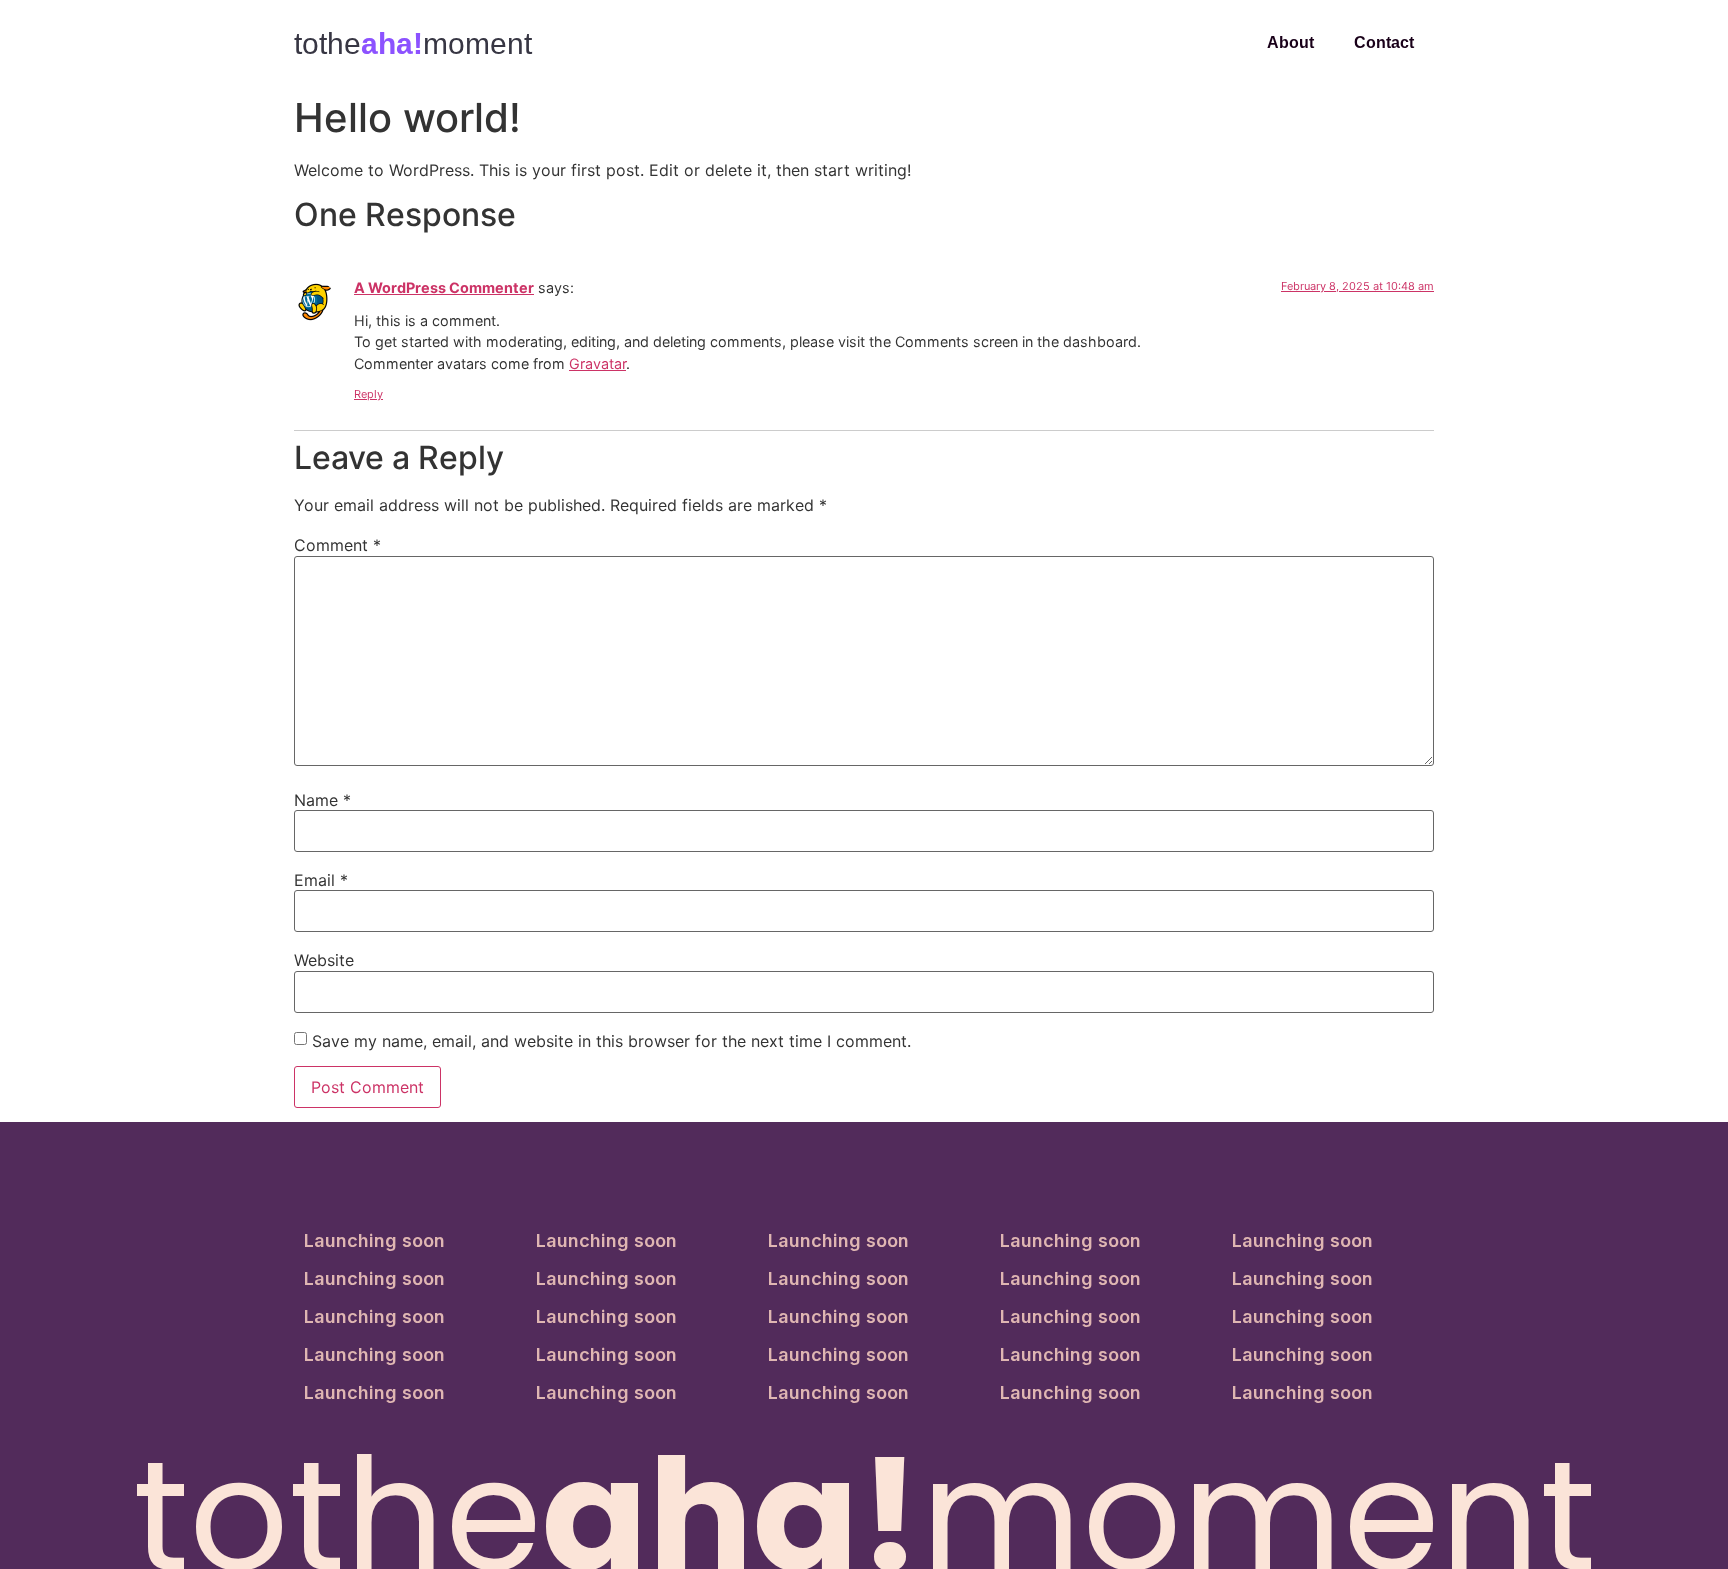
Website (324, 960)
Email (321, 880)
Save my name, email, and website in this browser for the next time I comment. (611, 1041)
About (1290, 42)
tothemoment (413, 43)
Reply (368, 394)
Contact (1384, 42)
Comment (337, 545)
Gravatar (597, 363)
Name (322, 800)
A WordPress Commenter (444, 287)
